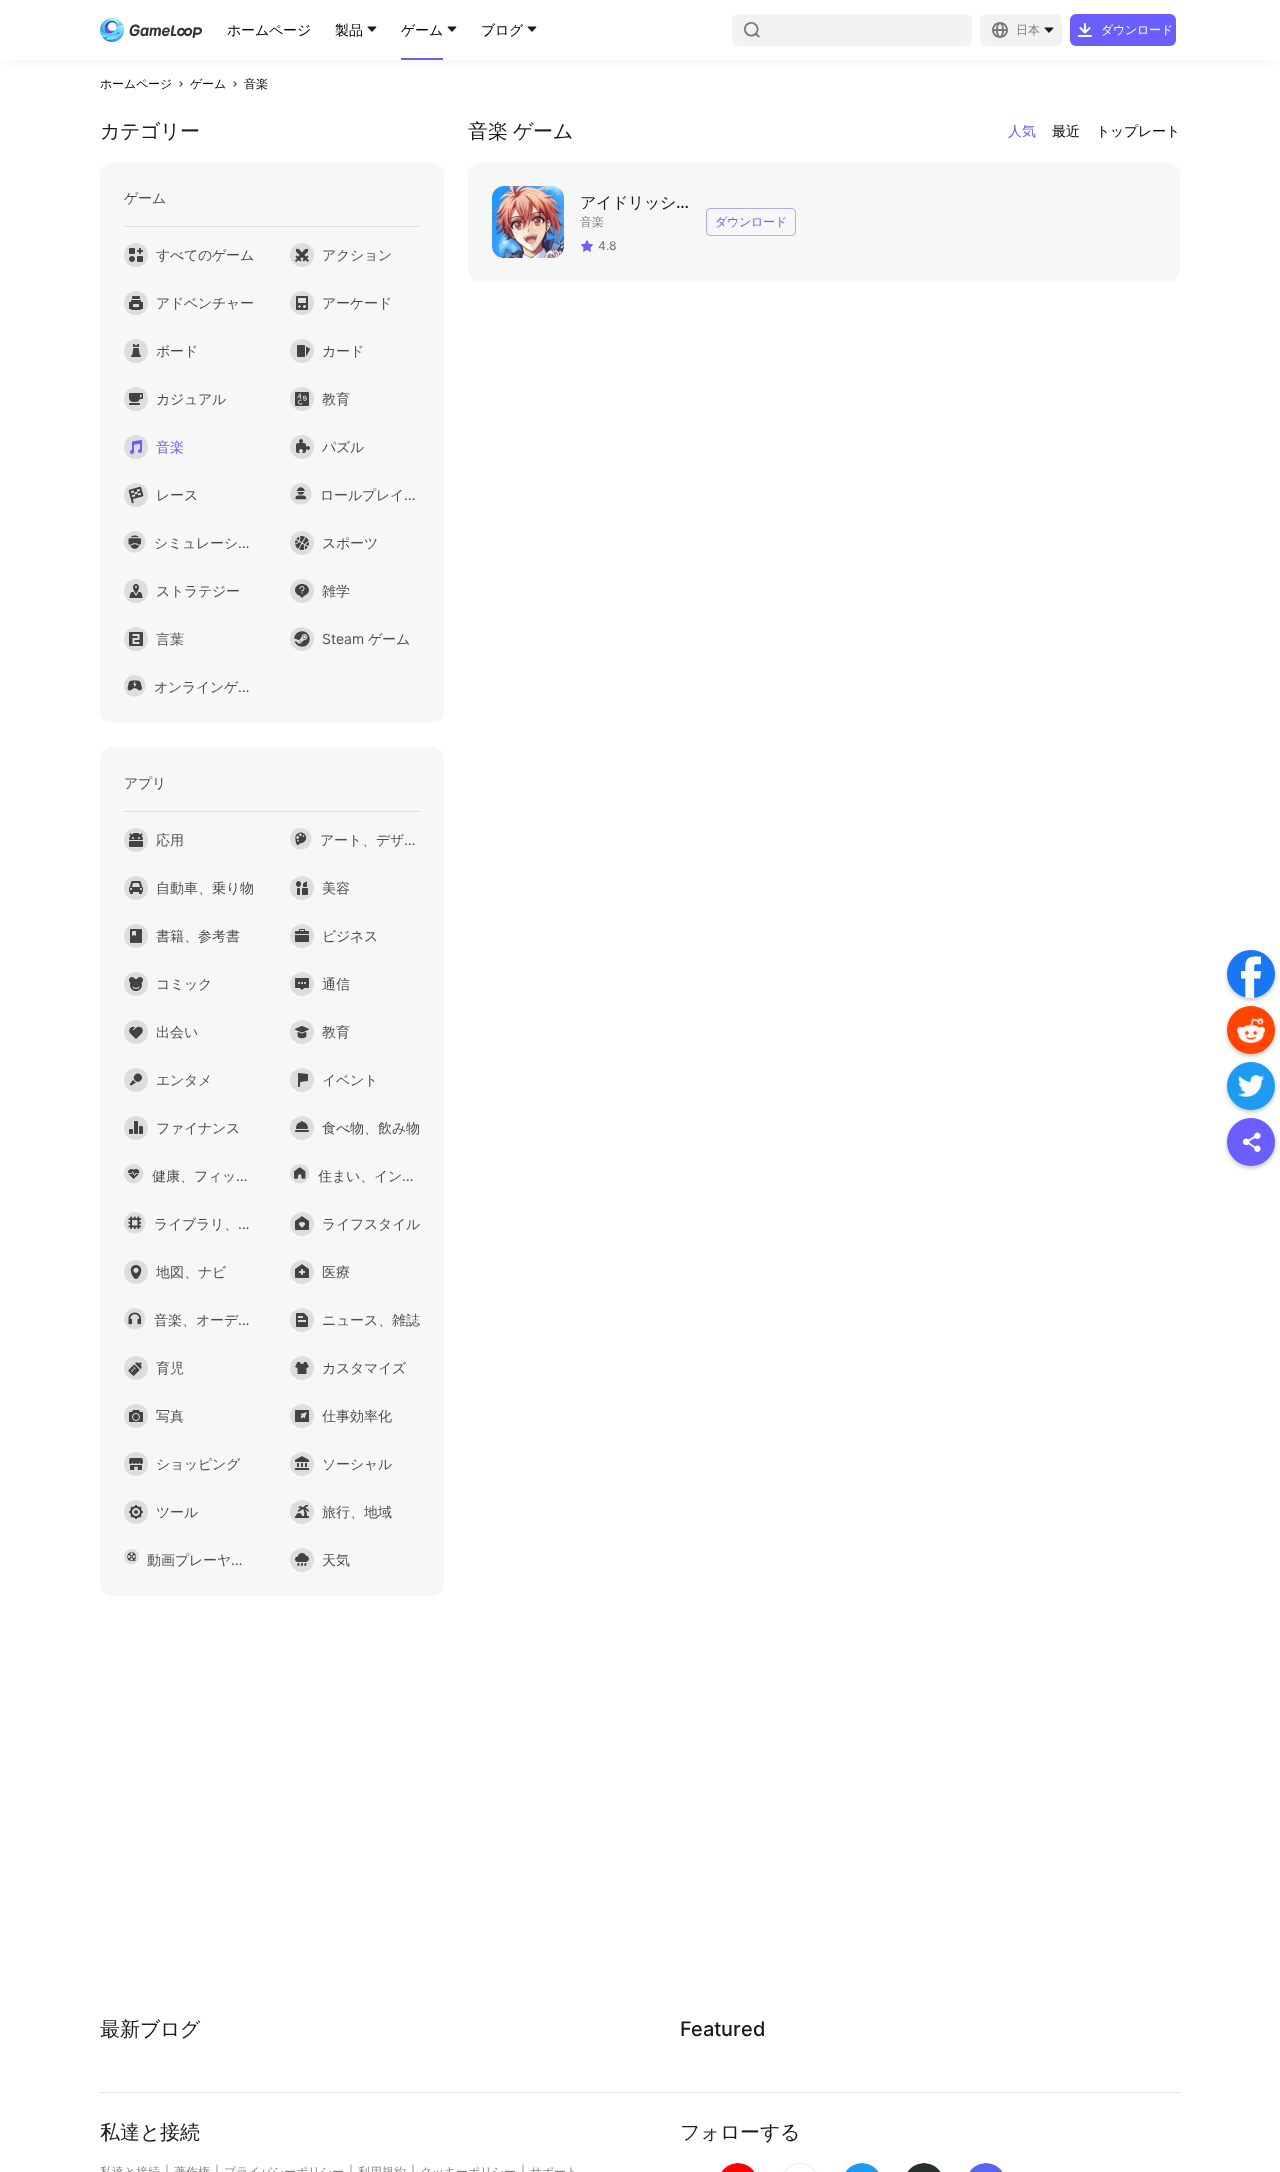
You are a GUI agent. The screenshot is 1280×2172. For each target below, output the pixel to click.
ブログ (502, 29)
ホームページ (269, 29)
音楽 (256, 83)
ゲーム (422, 29)
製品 (349, 29)
